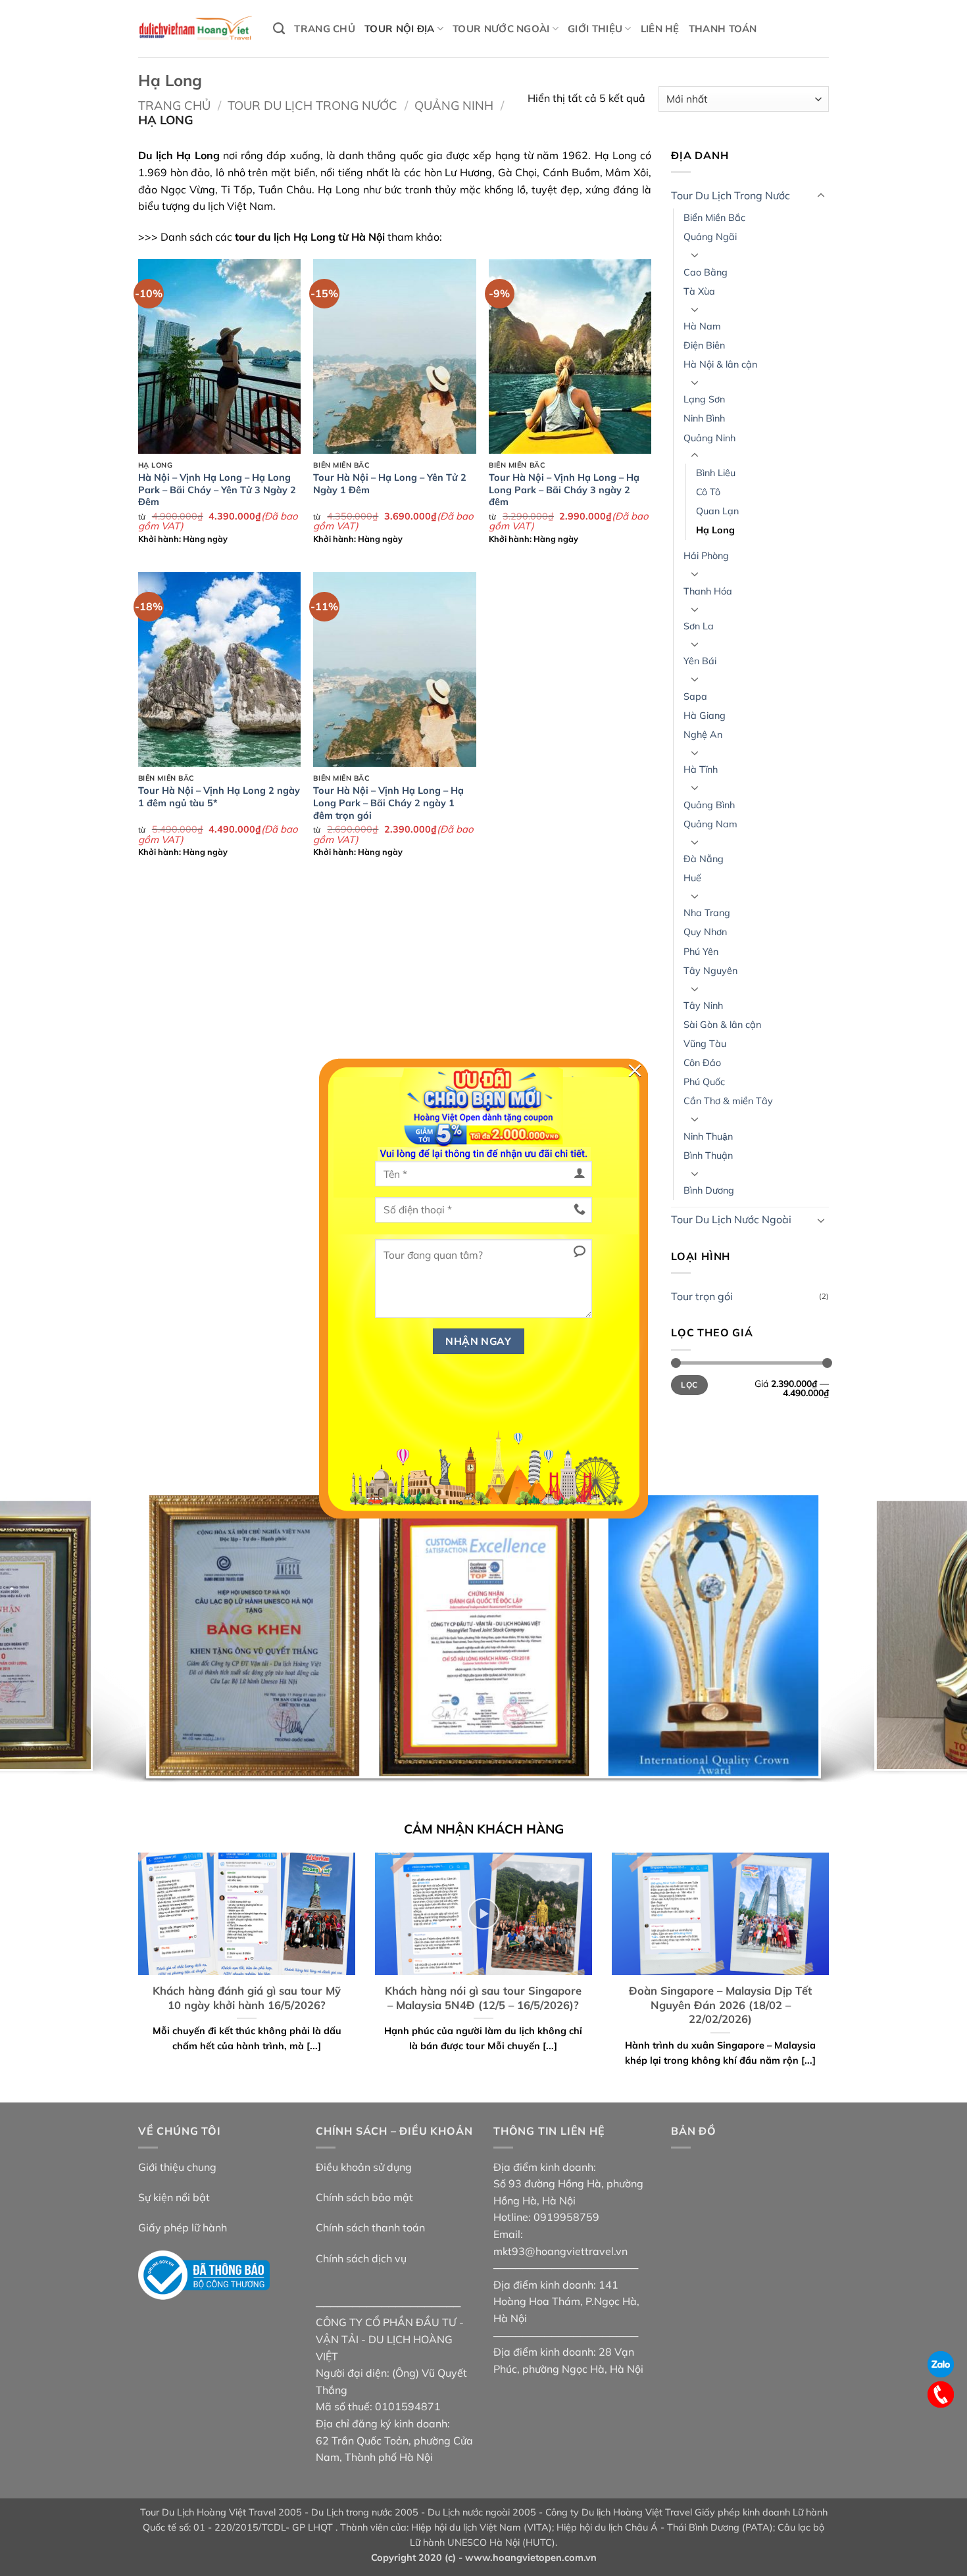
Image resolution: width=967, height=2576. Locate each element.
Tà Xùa (699, 291)
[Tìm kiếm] (279, 29)
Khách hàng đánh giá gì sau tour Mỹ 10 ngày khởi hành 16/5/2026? (247, 1998)
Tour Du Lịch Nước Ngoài (731, 1219)
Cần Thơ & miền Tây (728, 1101)
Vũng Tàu (705, 1044)
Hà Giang (705, 716)
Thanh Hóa (708, 591)
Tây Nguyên (710, 971)
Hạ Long (715, 530)
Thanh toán (723, 29)
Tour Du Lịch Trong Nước (312, 106)
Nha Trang (707, 913)
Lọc (689, 1385)
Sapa (695, 696)
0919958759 (566, 2217)
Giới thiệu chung (177, 2167)
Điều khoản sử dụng (364, 2167)
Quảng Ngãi (710, 237)
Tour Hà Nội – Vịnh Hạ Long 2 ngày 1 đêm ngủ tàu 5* (219, 797)
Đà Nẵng (704, 859)
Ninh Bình (704, 418)
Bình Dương (709, 1190)
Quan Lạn (717, 511)
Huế (692, 878)
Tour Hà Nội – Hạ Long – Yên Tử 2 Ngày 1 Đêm (390, 484)
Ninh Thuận (708, 1136)
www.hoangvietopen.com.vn (531, 2558)
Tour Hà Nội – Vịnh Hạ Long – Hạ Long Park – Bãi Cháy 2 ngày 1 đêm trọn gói (388, 803)
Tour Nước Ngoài (501, 29)
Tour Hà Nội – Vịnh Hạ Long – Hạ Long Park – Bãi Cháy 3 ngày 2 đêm (564, 490)
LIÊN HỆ (660, 29)
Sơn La (699, 626)
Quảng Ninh (454, 106)
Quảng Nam (710, 824)
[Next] (931, 1637)
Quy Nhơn (705, 932)
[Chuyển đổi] (821, 196)
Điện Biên (704, 345)
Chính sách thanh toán (370, 2227)
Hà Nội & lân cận (720, 364)
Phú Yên (701, 952)
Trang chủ (325, 29)
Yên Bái (700, 661)
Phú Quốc (704, 1082)
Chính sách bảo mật (364, 2197)
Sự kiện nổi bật (174, 2197)
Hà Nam (702, 326)
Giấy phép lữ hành (183, 2227)
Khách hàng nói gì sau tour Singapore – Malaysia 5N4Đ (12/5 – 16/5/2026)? (483, 1998)
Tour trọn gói (702, 1296)
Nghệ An (703, 735)
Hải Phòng (706, 556)
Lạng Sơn (704, 399)
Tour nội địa (400, 29)
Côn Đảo (702, 1063)
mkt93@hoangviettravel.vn (560, 2251)
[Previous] (36, 1637)
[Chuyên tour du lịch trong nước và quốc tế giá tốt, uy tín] (196, 29)
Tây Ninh (703, 1006)
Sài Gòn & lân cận (722, 1025)
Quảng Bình (709, 805)
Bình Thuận (708, 1155)
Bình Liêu (716, 473)
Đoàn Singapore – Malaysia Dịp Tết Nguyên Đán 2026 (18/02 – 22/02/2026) (720, 2005)
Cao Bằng (706, 272)
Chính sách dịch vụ (361, 2258)
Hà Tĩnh (701, 769)
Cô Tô (708, 492)
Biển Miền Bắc (714, 218)
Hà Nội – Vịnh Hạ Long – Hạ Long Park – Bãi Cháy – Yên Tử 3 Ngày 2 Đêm (217, 490)
